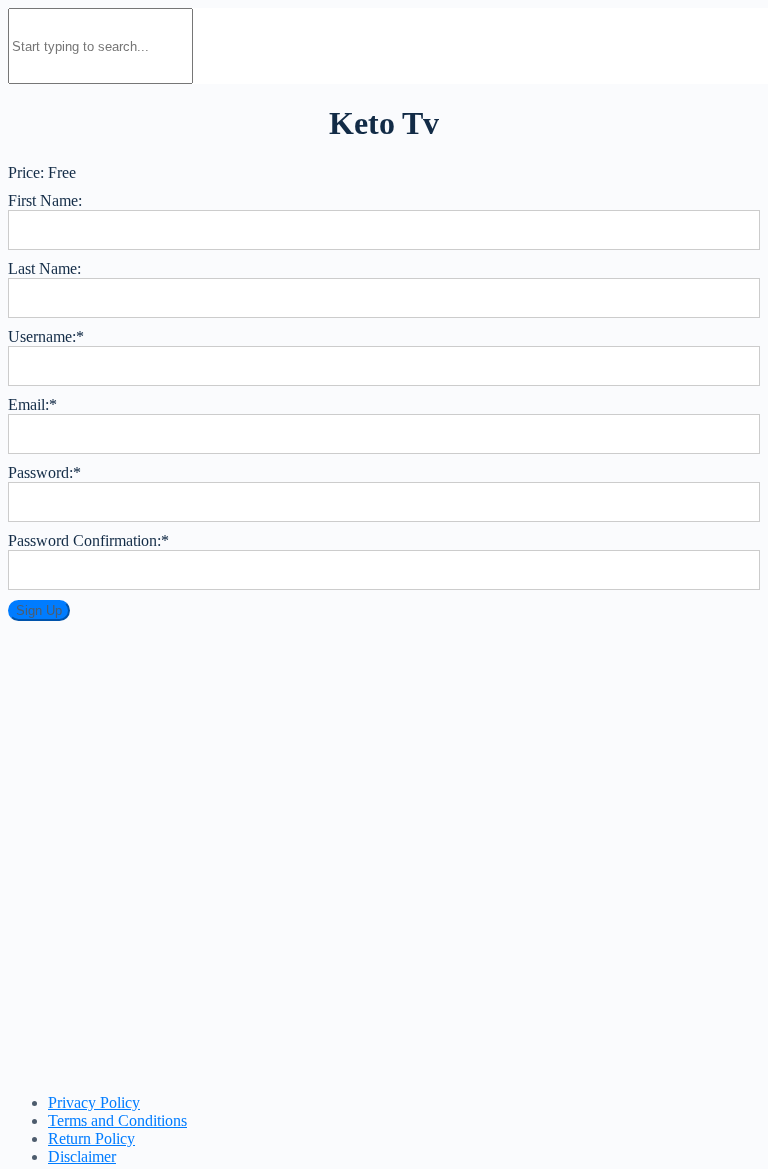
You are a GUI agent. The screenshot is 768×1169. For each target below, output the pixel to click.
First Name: (45, 200)
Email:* (32, 404)
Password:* (44, 472)
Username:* (46, 336)
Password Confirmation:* (88, 540)
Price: (26, 172)
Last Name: (44, 268)
